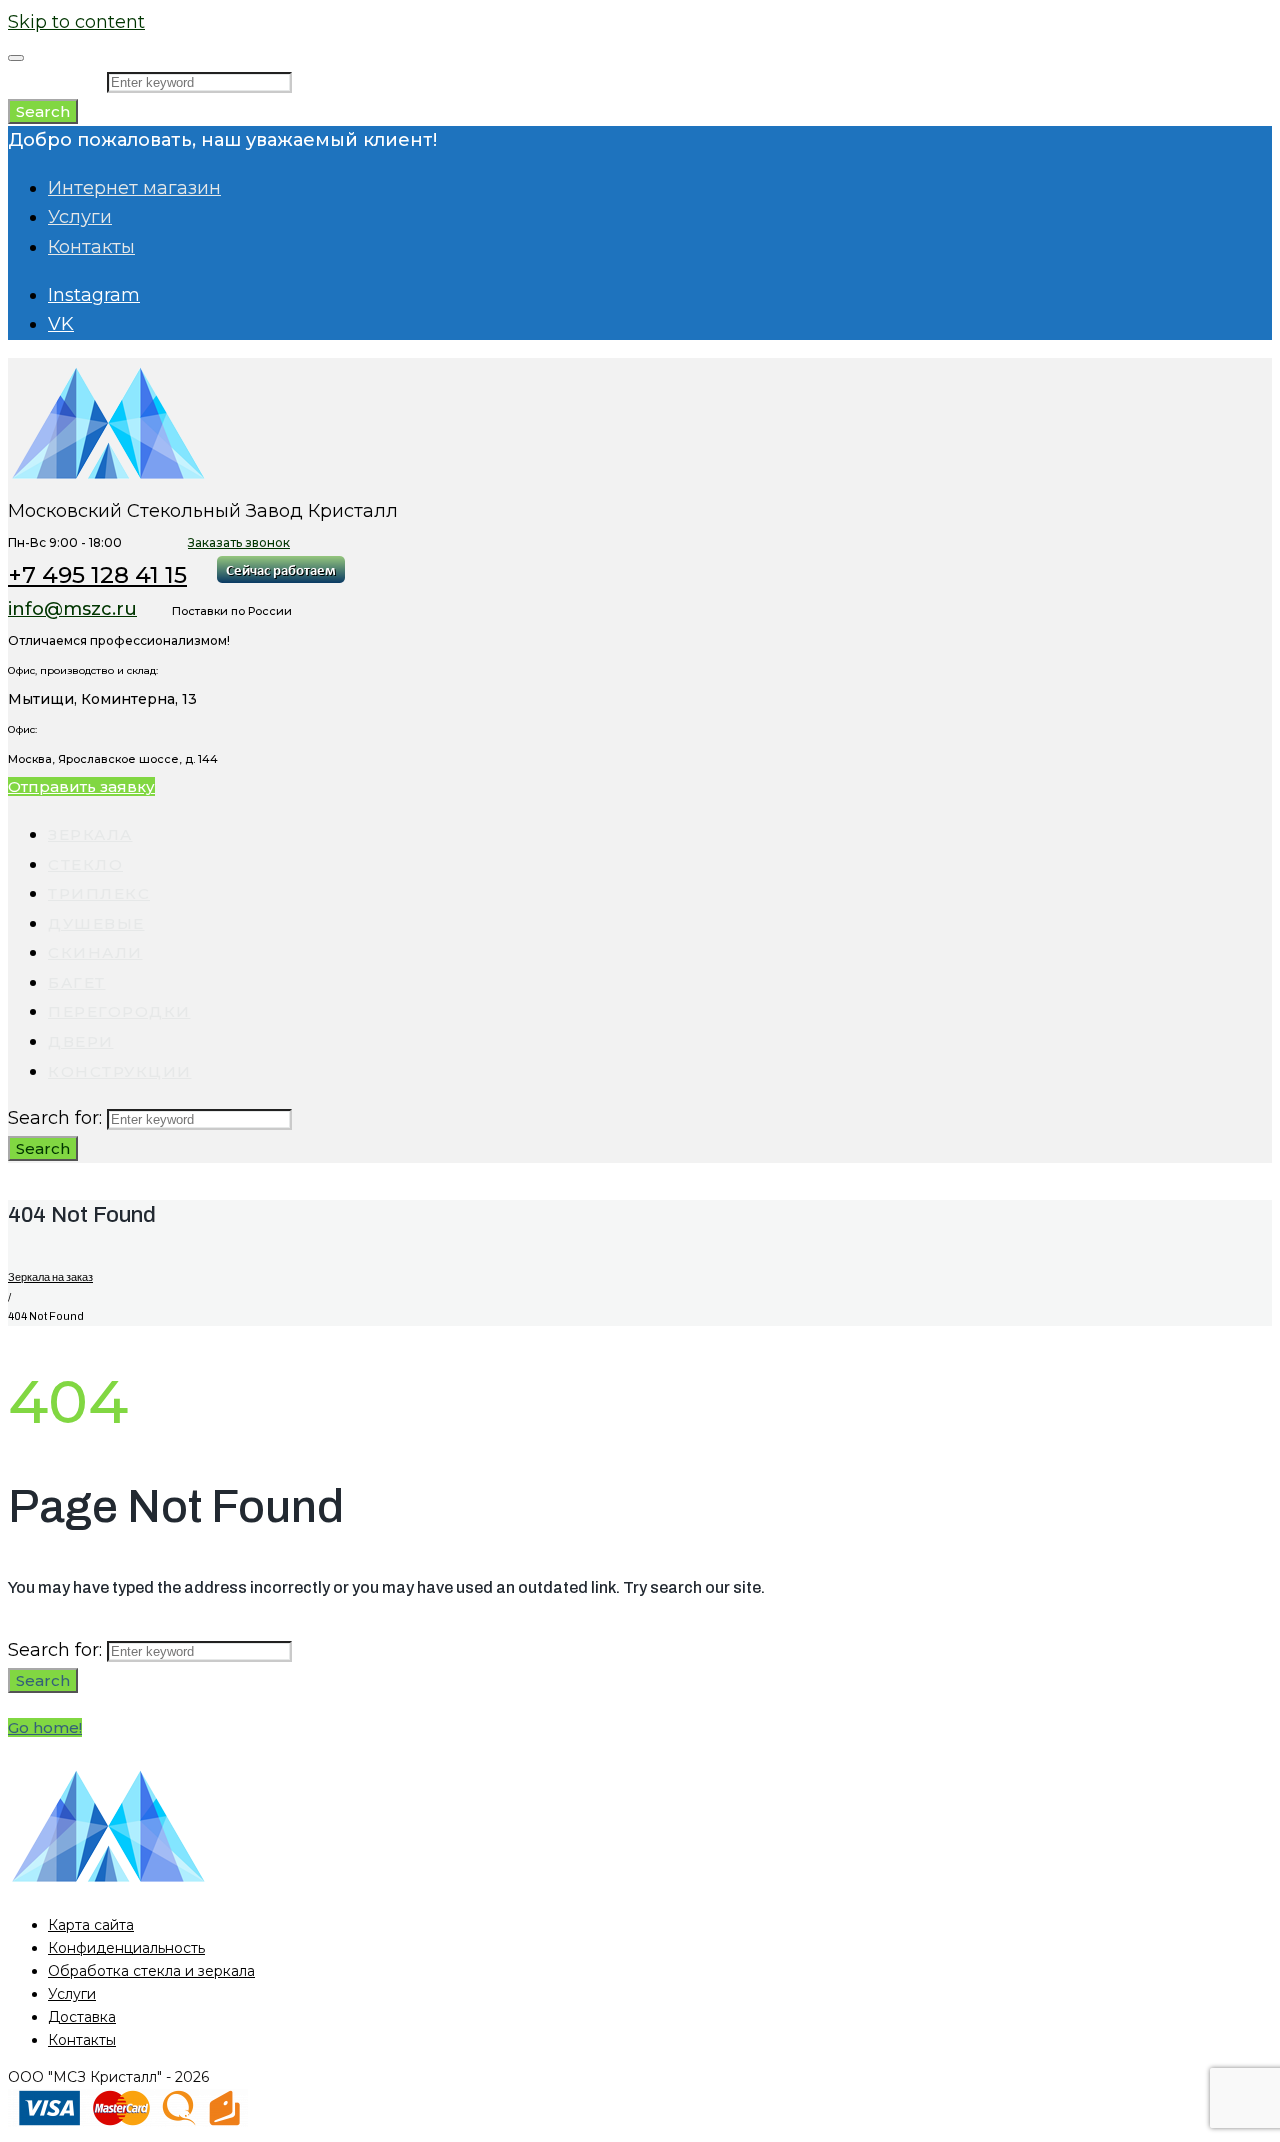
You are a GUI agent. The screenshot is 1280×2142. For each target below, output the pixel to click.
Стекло (85, 864)
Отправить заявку (81, 786)
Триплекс (99, 893)
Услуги (80, 217)
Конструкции (120, 1071)
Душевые (96, 923)
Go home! (45, 1727)
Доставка (82, 2017)
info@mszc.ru (72, 609)
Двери (81, 1041)
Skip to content (76, 22)
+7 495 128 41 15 (97, 575)
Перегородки (119, 1011)
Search (43, 111)
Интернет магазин (134, 188)
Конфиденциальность (126, 1948)
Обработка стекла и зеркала (151, 1971)
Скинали (95, 952)
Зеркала (90, 834)
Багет (77, 982)
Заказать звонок (239, 542)
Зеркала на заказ (50, 1277)
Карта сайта (91, 1925)
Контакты (91, 247)
